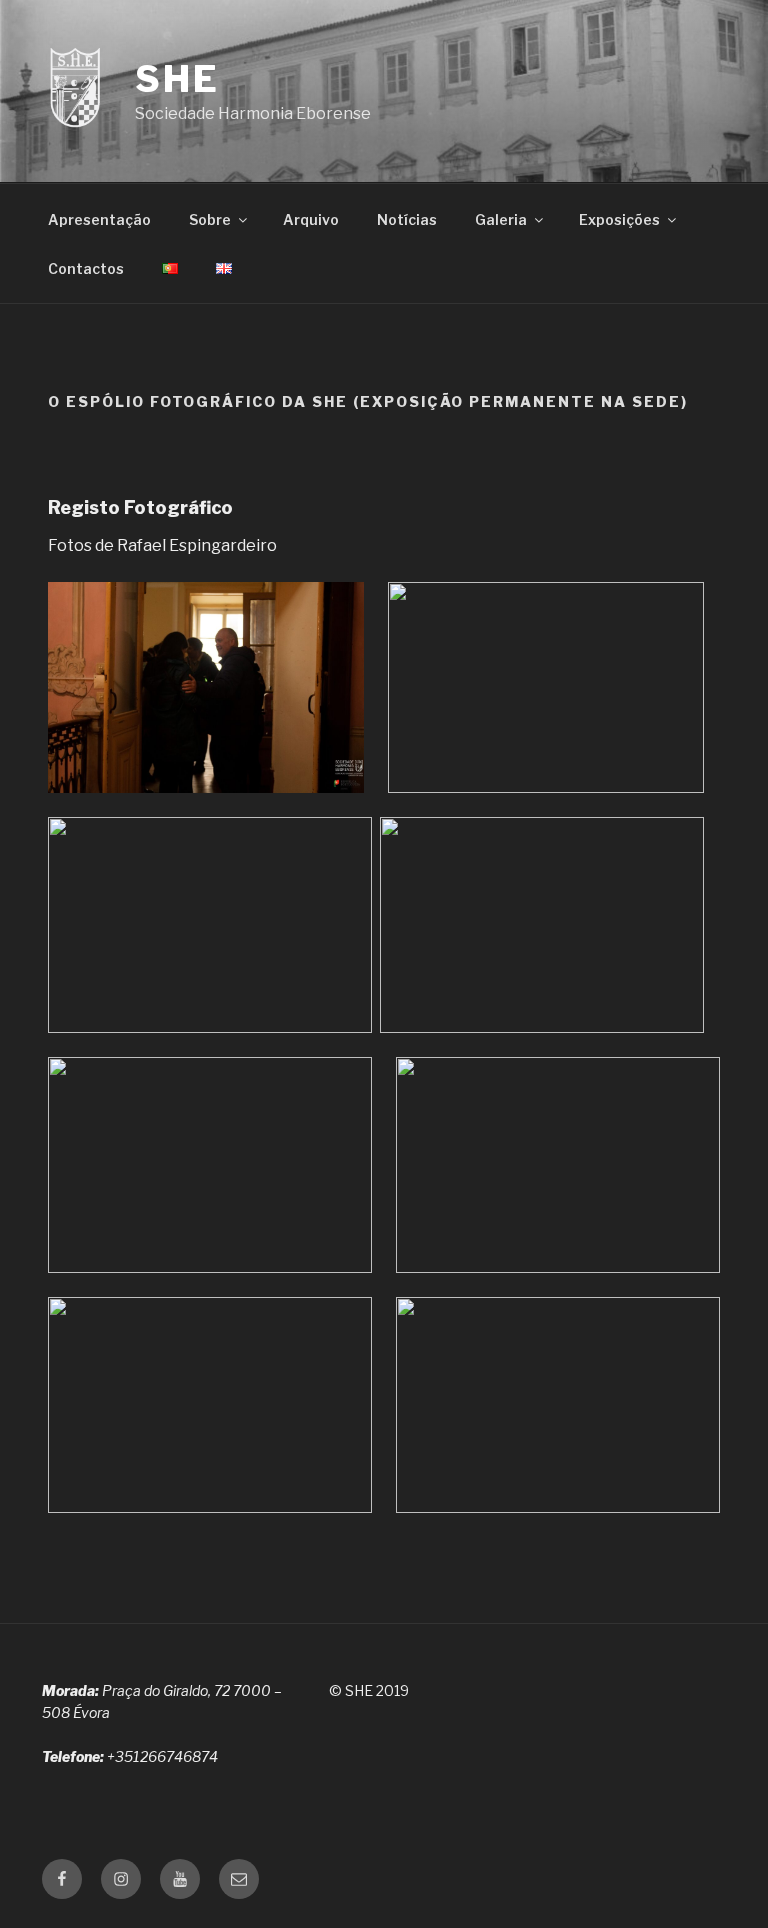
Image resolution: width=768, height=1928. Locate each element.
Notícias (407, 219)
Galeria (501, 219)
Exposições (619, 219)
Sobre (210, 219)
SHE (177, 79)
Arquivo (311, 219)
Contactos (86, 268)
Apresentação (99, 219)
